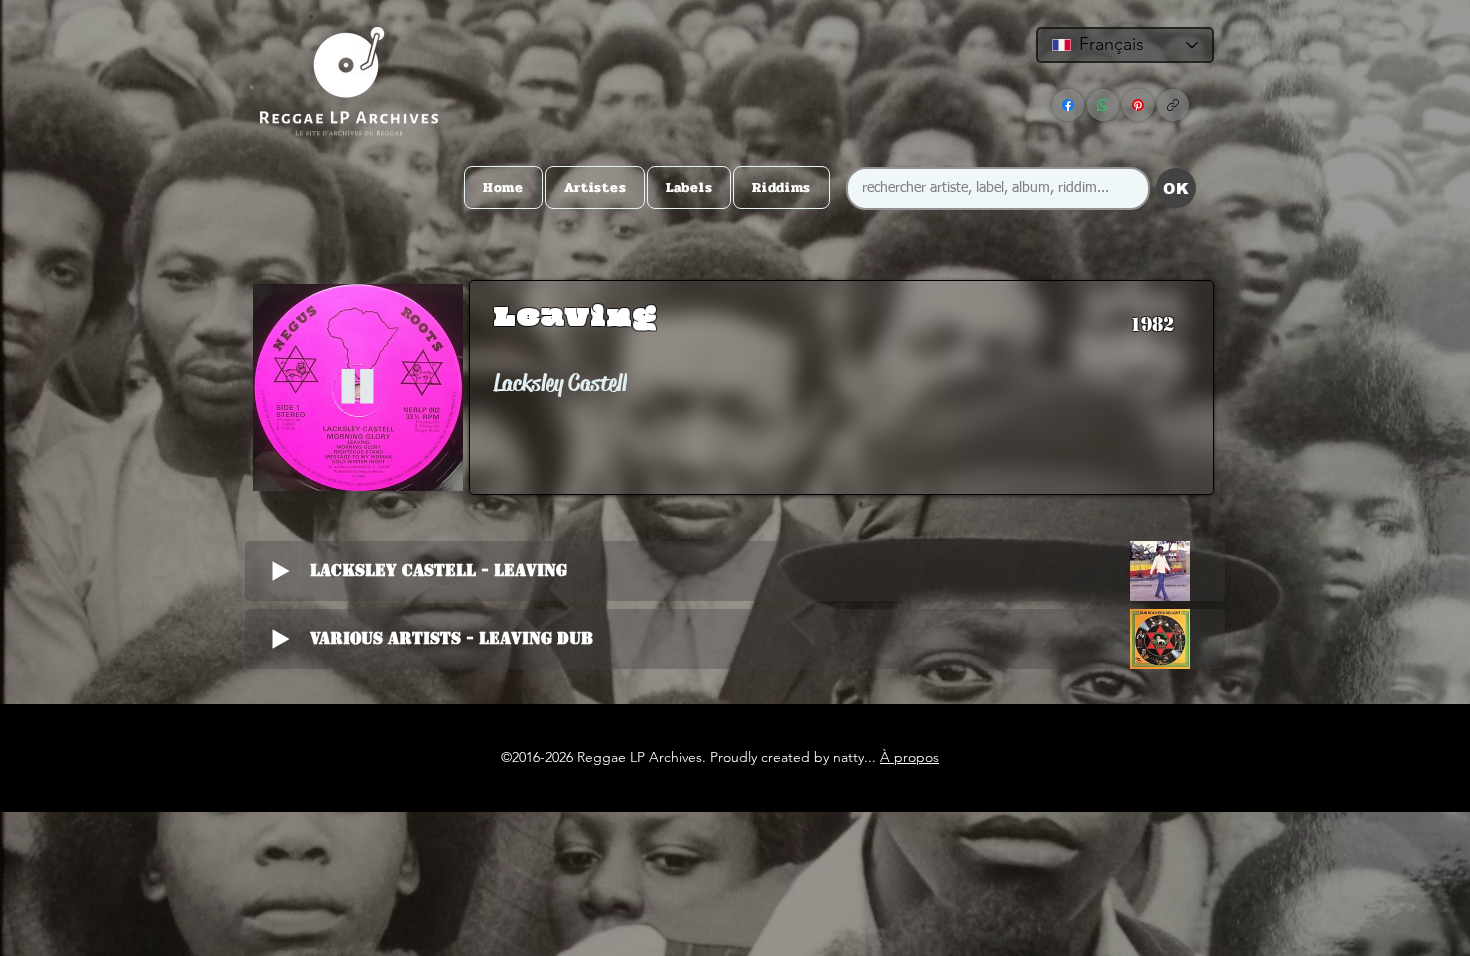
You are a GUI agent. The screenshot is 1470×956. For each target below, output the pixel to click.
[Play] (357, 387)
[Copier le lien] (1173, 105)
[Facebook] (1068, 105)
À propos (909, 757)
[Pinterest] (1138, 105)
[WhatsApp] (1103, 105)
